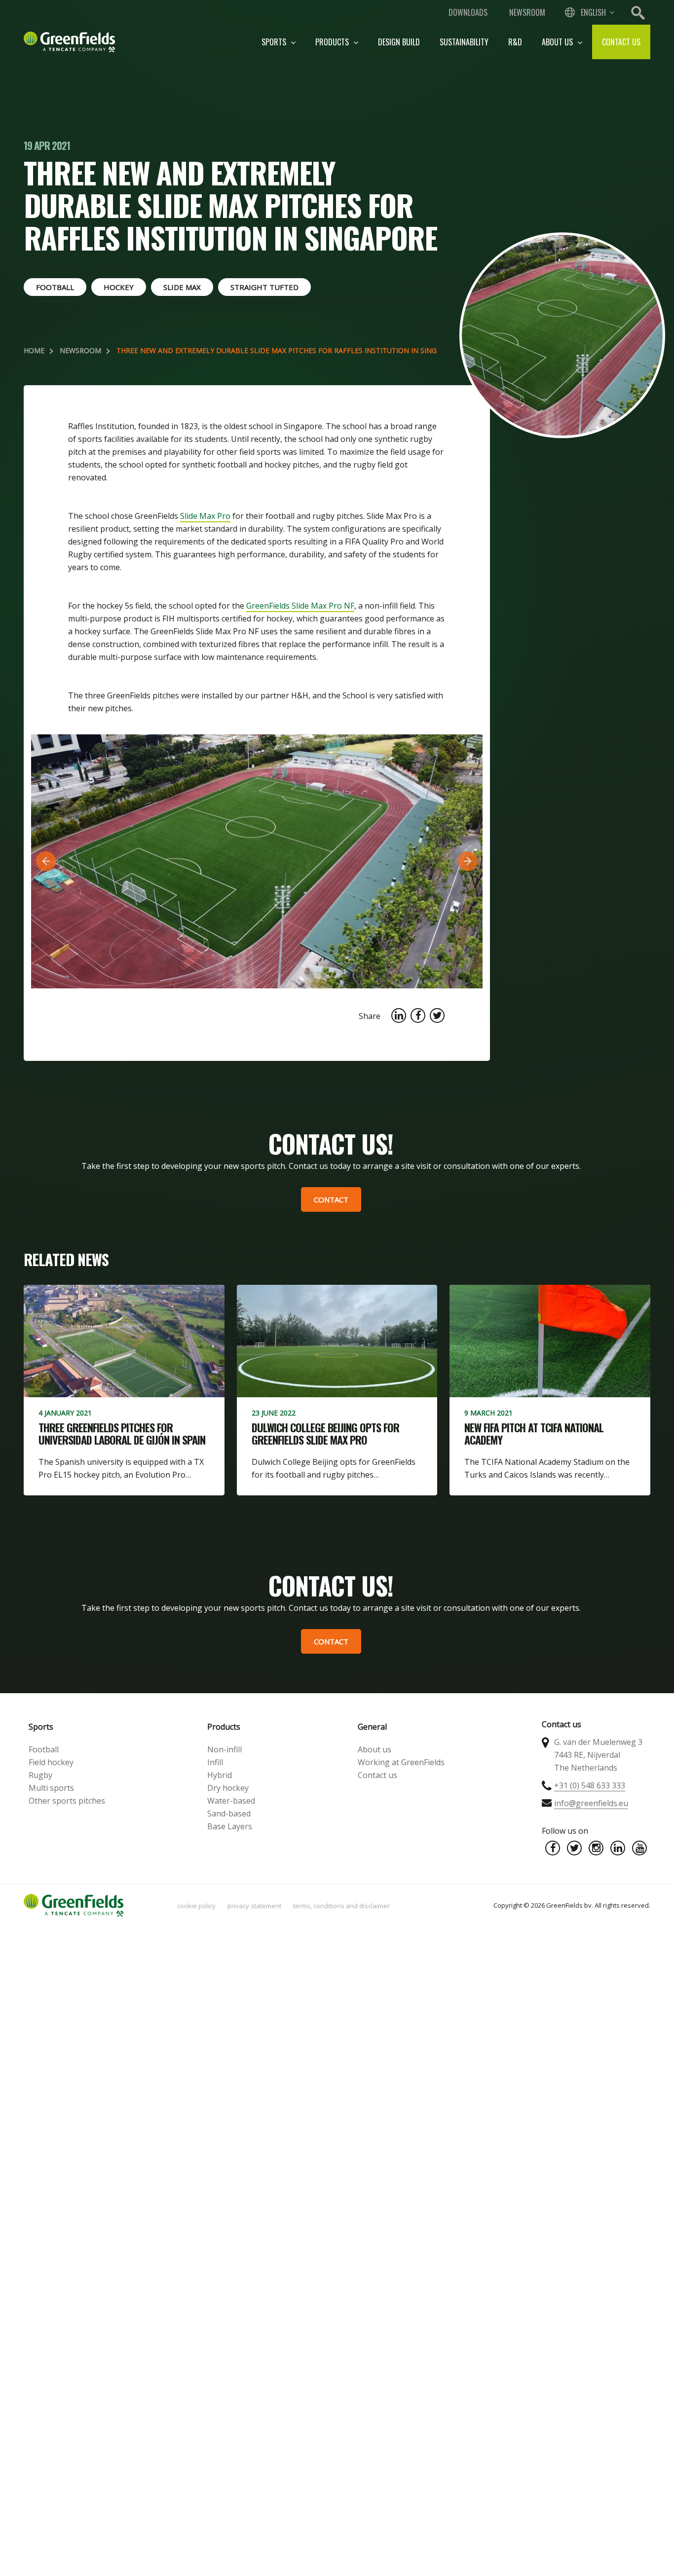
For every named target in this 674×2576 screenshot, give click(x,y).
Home (34, 350)
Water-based (231, 1801)
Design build (399, 42)
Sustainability (464, 42)
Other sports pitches (67, 1801)
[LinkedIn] (618, 1848)
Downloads (468, 12)
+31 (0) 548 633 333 (590, 1785)
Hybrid (220, 1775)
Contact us (621, 42)
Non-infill (225, 1749)
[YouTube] (639, 1848)
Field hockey (51, 1762)
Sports (275, 42)
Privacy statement (254, 1906)
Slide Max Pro (205, 516)
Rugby (40, 1775)
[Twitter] (574, 1848)
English (593, 12)
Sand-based (229, 1814)
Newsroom (527, 12)
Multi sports (51, 1788)
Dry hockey (228, 1788)
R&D (515, 42)
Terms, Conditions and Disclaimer (341, 1906)
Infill (215, 1762)
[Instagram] (596, 1848)
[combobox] (589, 12)
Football (44, 1749)
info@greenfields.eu (591, 1803)
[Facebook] (553, 1848)
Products (333, 42)
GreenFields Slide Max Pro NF (300, 606)
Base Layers (230, 1826)
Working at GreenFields (401, 1762)
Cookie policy (196, 1906)
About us (558, 42)
